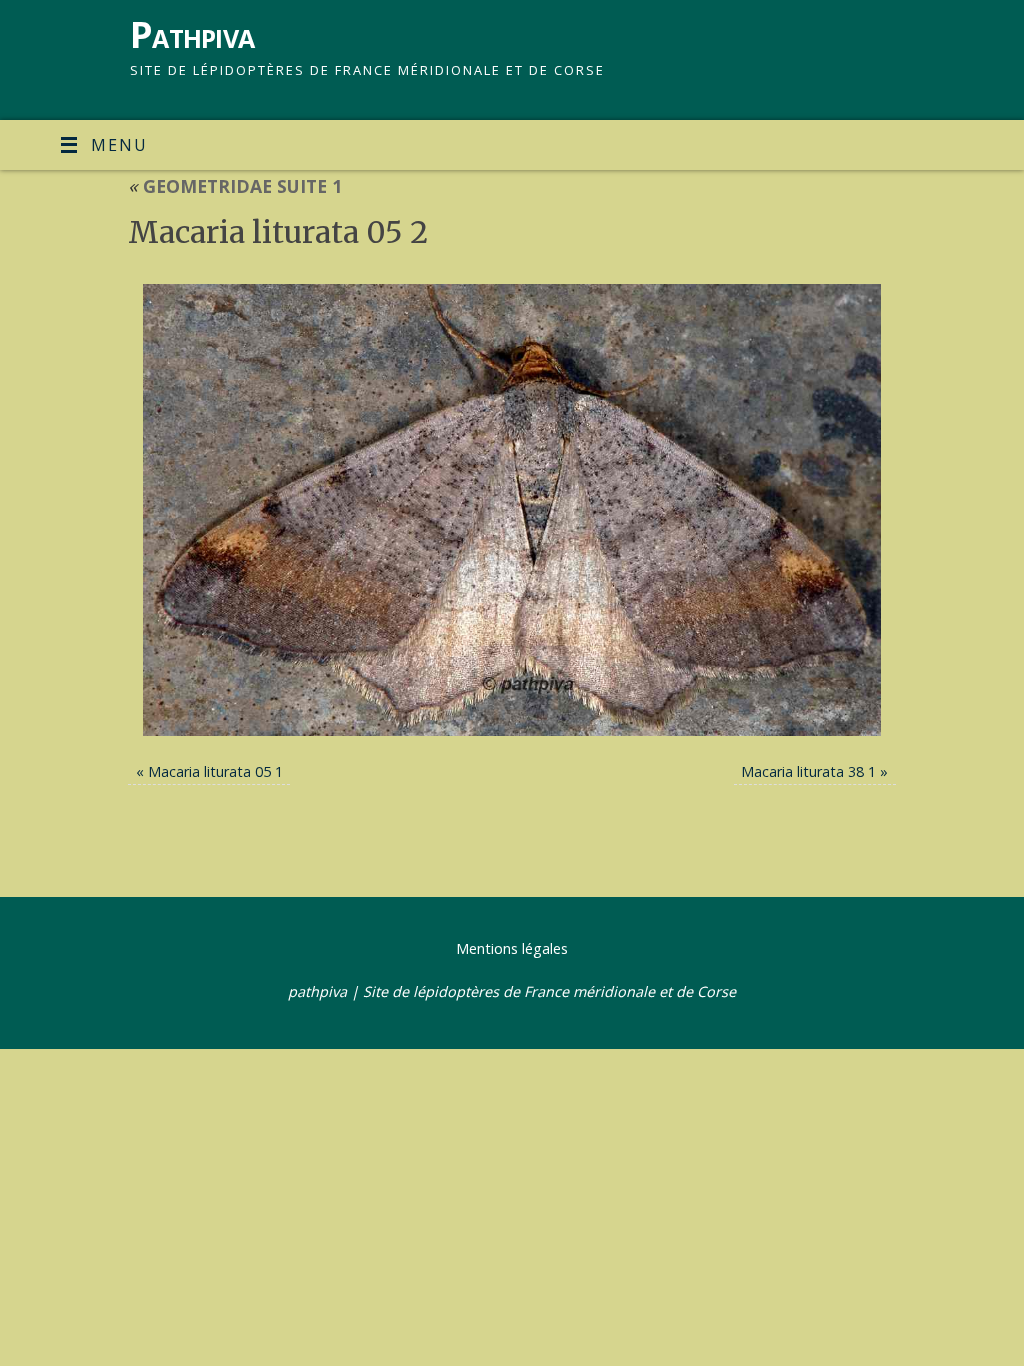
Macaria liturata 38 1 (808, 771)
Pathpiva (192, 34)
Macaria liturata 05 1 (215, 771)
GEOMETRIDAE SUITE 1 (235, 186)
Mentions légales (512, 948)
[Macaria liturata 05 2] (512, 510)
